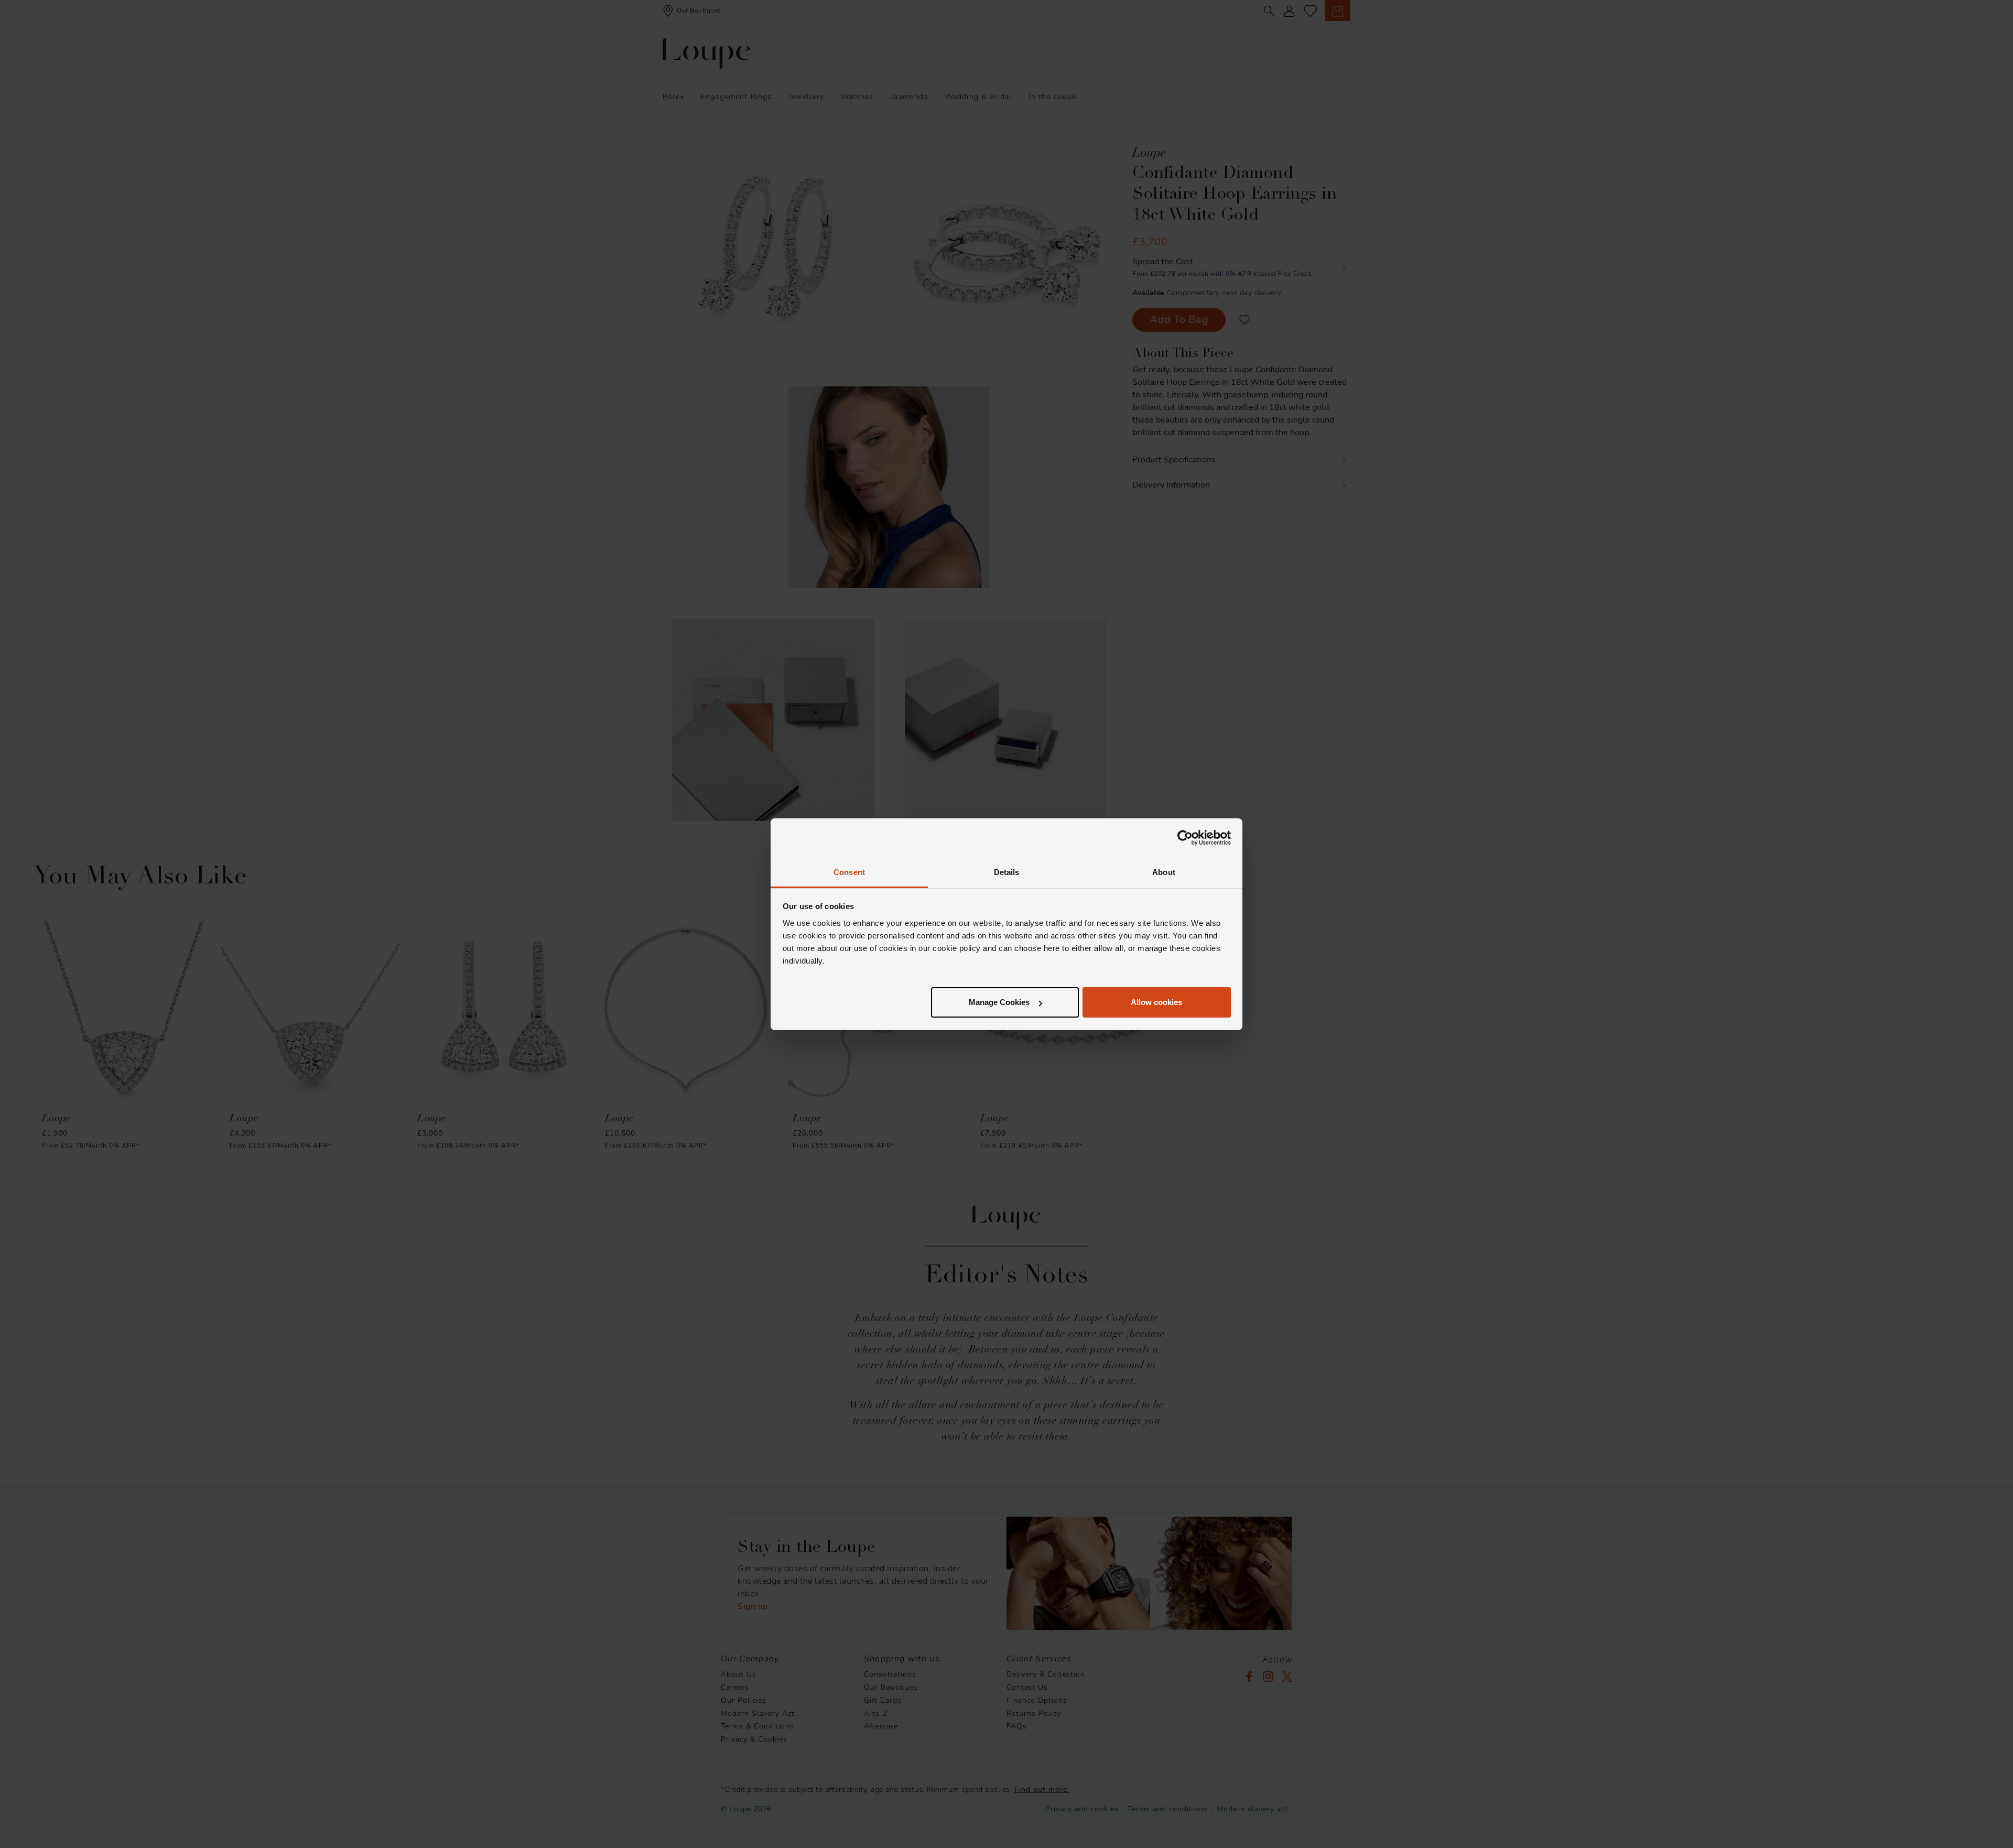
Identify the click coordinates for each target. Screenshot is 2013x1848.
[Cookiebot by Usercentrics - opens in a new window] (1185, 838)
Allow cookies (1156, 1002)
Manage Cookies (999, 1002)
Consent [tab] (849, 872)
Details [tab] (1007, 872)
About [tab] (1164, 872)
